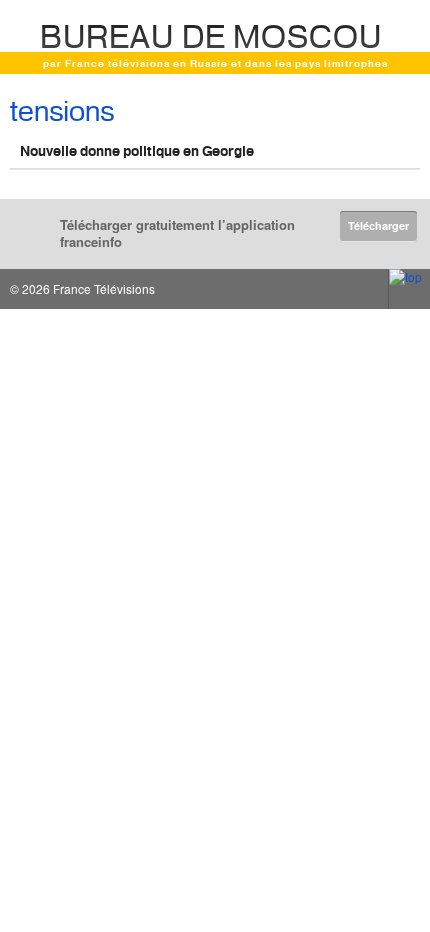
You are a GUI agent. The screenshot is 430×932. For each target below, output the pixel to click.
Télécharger (378, 225)
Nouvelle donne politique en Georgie (137, 150)
